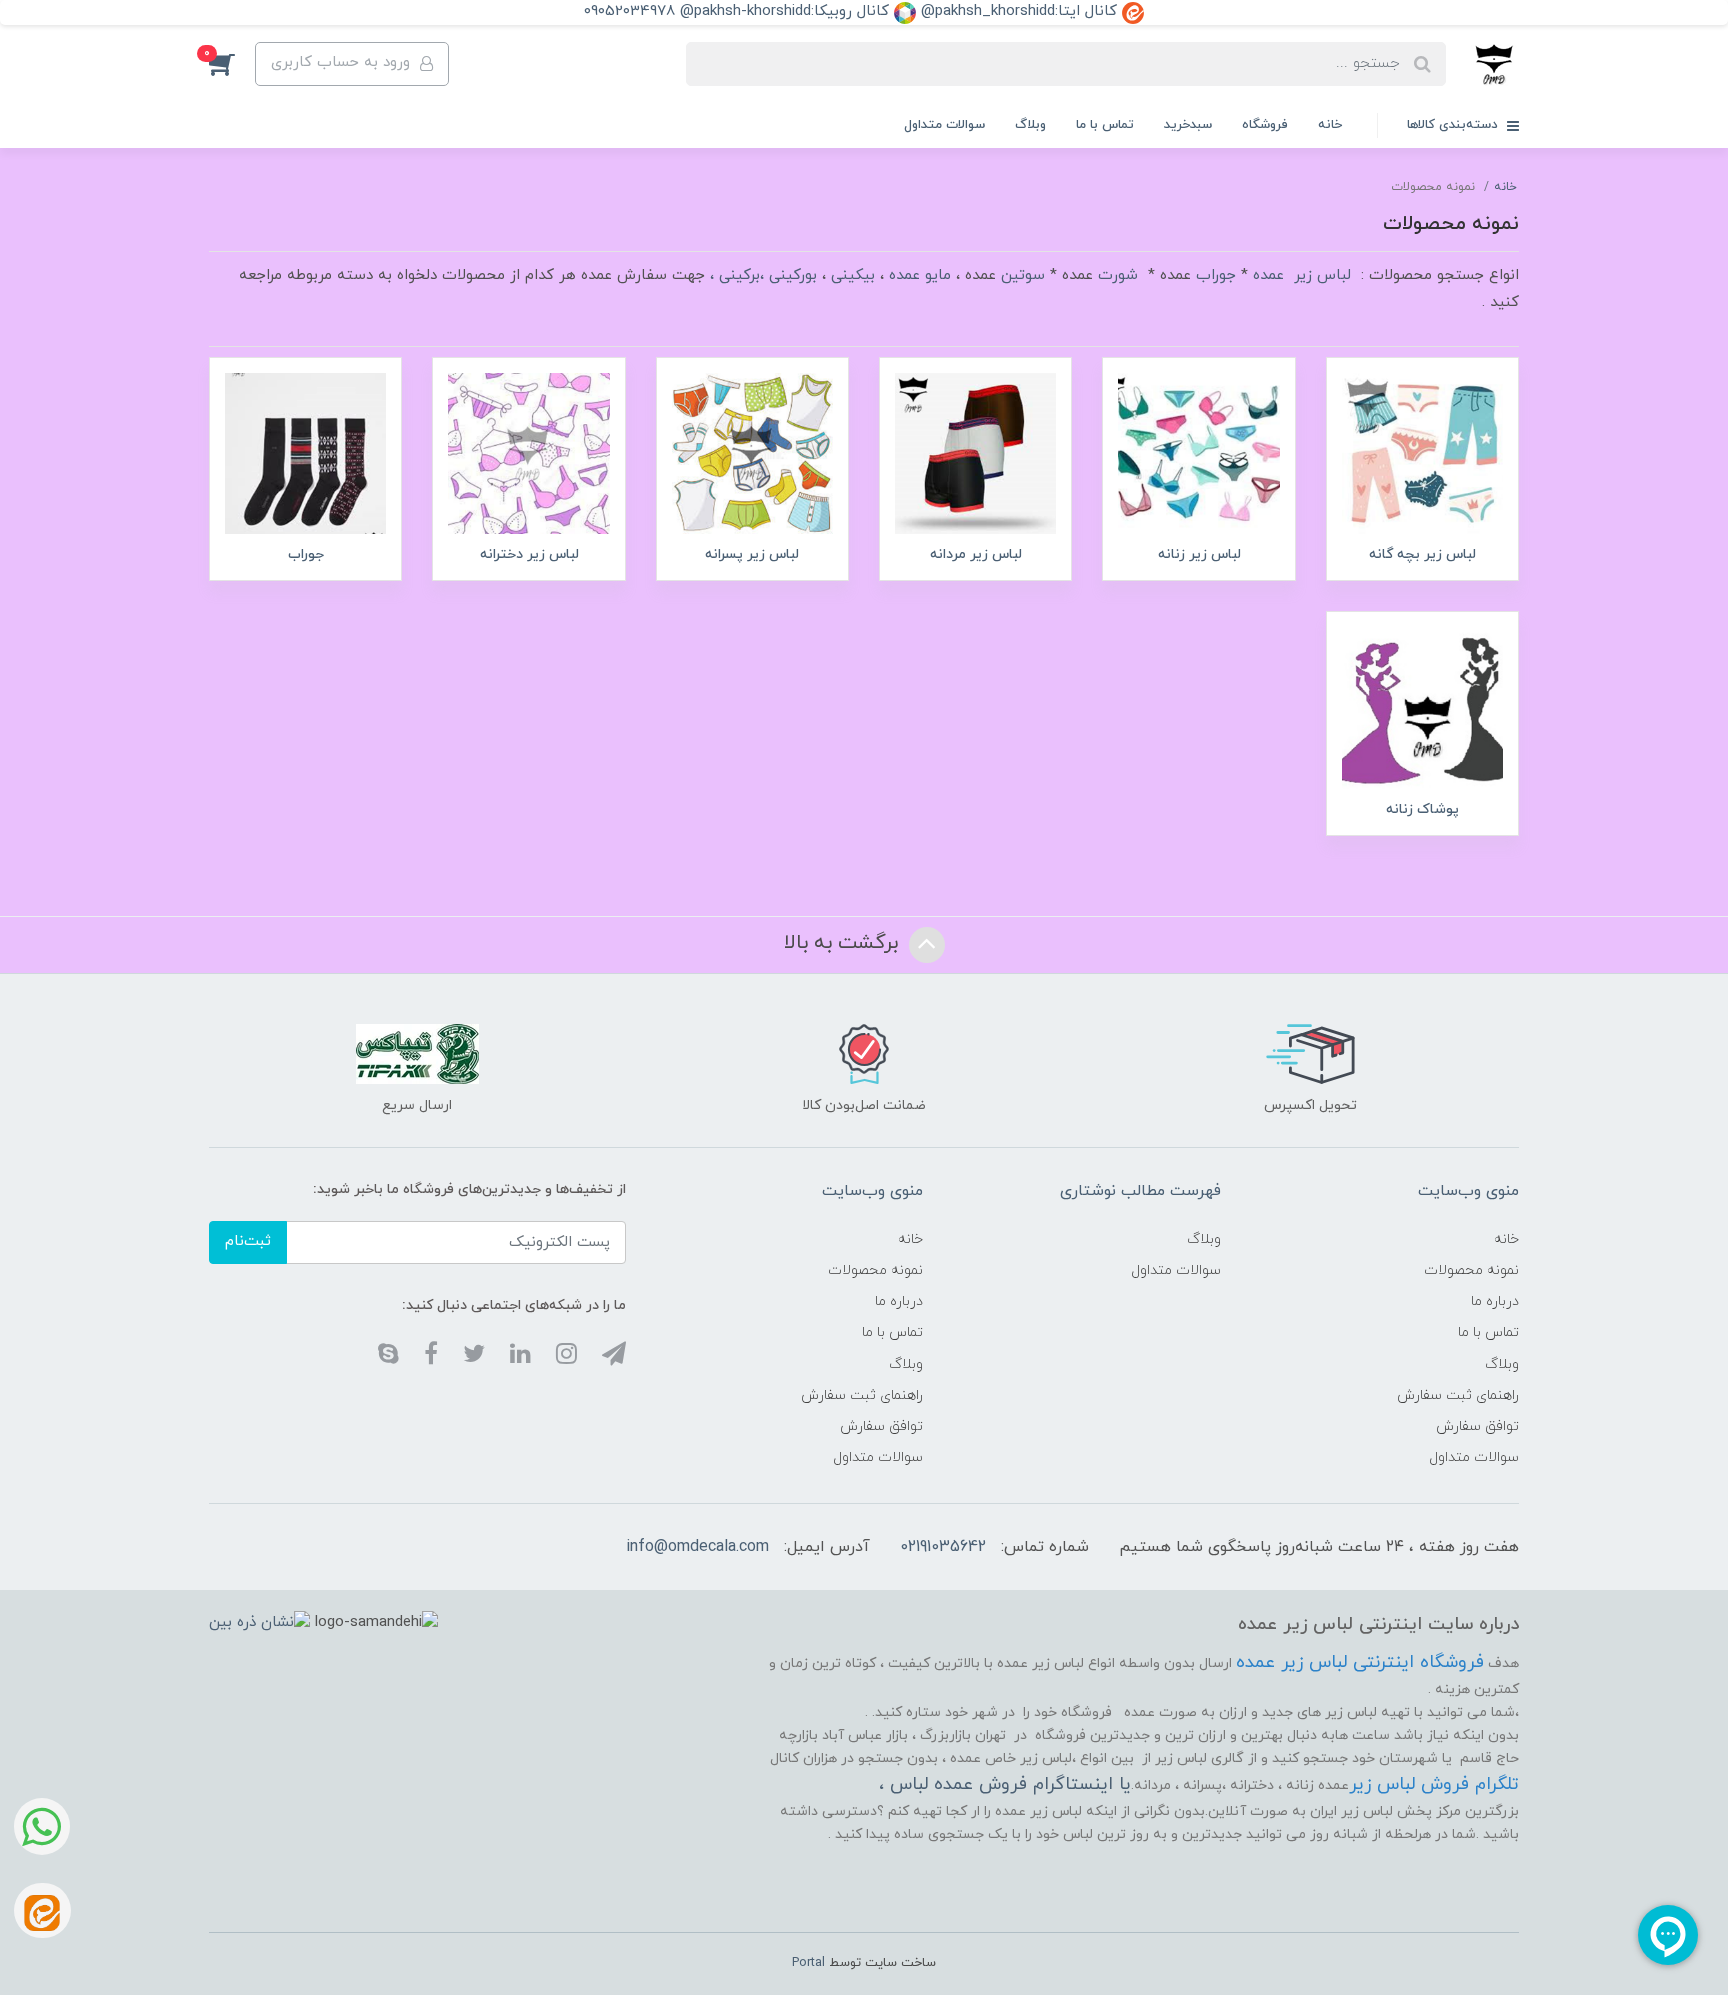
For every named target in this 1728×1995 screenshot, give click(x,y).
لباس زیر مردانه (976, 554)
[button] (232, 64)
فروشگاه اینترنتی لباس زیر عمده (1360, 1662)
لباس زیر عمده (1302, 275)
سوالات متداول (944, 125)
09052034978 (629, 11)
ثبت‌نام (248, 1241)
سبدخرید (1188, 125)
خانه (1330, 125)
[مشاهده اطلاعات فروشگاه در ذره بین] (259, 1621)
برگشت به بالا (844, 943)
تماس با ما (1105, 125)
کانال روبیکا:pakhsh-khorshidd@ (787, 11)
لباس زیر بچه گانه (1422, 554)
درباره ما (1495, 1301)
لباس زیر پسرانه (752, 554)
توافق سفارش (1477, 1426)
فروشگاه (1265, 125)
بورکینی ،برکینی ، (763, 275)
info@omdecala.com (697, 1547)
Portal (808, 1963)
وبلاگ (1030, 125)
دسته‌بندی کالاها (1454, 125)
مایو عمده (920, 275)
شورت (1118, 275)
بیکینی (853, 275)
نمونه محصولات (1471, 1270)
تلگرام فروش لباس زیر (1434, 1784)
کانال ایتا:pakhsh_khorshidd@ (1021, 11)
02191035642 (943, 1547)
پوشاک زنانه (1422, 809)
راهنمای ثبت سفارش (1458, 1395)
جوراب (1216, 275)
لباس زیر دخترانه (529, 554)
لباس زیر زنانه (1199, 554)
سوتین (1023, 275)
